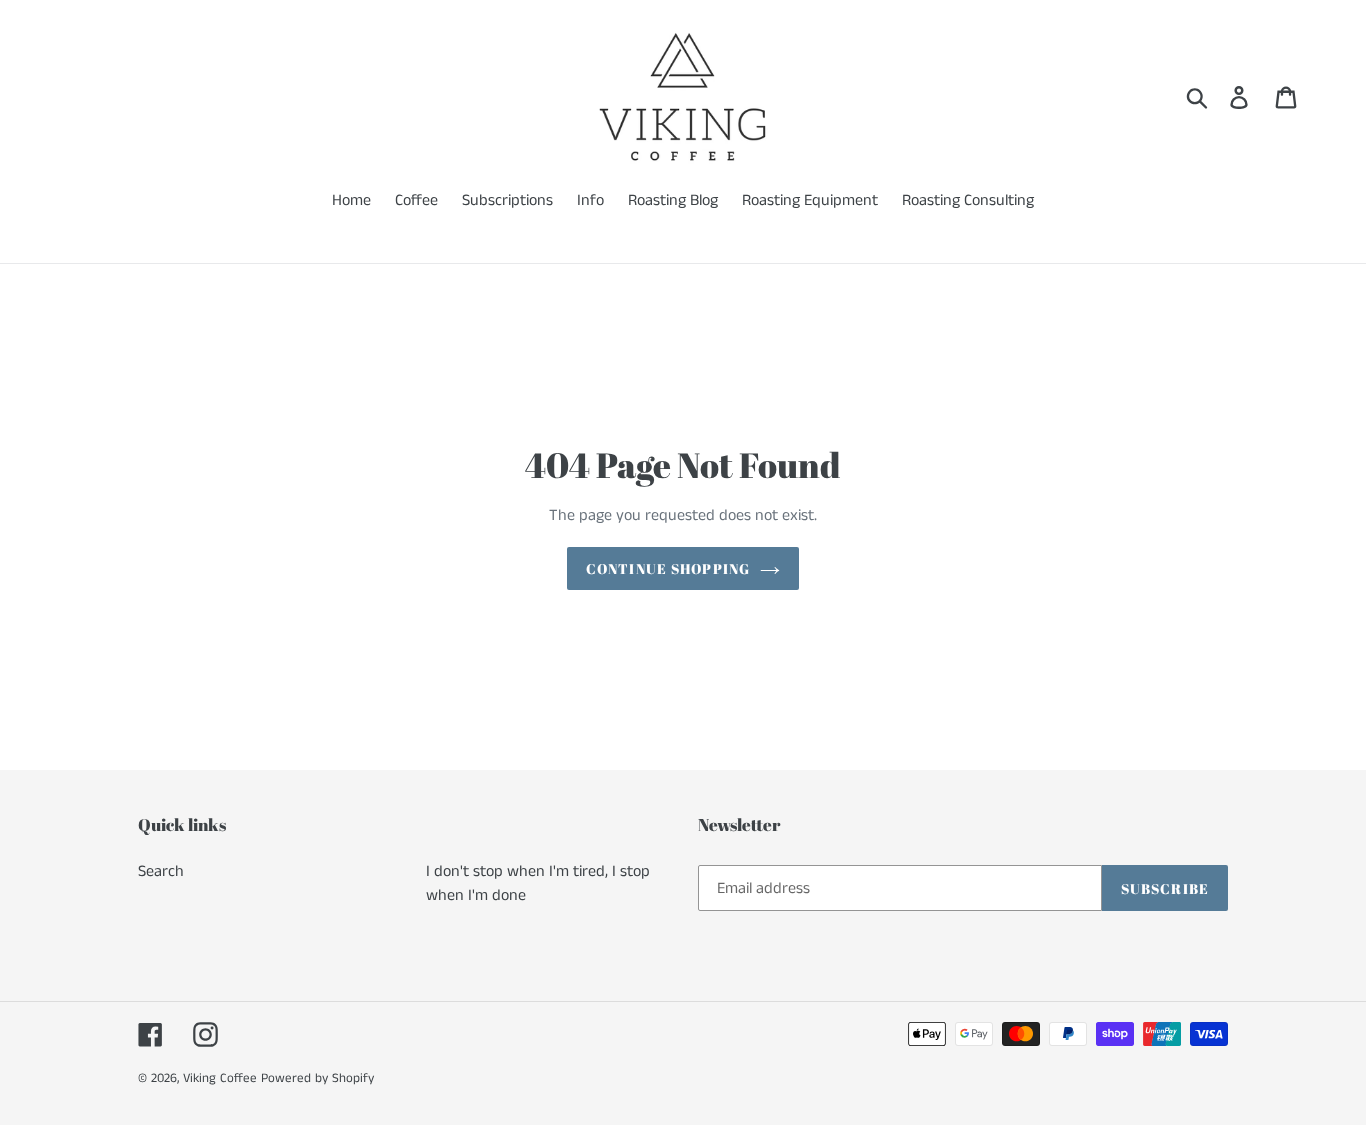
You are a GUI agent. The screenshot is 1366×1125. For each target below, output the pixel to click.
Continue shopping (668, 568)
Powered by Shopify (317, 1078)
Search (161, 871)
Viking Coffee (220, 1078)
